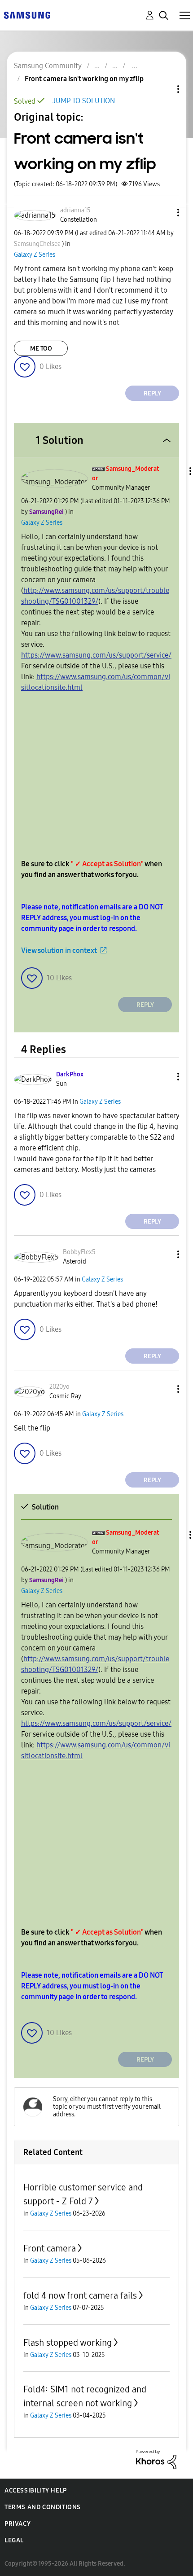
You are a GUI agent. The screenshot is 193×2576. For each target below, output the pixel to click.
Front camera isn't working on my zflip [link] (84, 79)
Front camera (50, 2248)
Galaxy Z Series (35, 255)
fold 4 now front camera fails (80, 2295)
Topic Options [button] (163, 89)
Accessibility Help (36, 2490)
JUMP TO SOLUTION (84, 101)
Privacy (18, 2524)
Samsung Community (48, 66)
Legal (14, 2540)
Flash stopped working (68, 2343)
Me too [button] (41, 349)
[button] (163, 213)
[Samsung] (27, 15)
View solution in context (59, 950)
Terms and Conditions (43, 2507)
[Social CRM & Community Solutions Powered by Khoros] (156, 2459)
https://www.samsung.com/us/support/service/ (96, 655)
